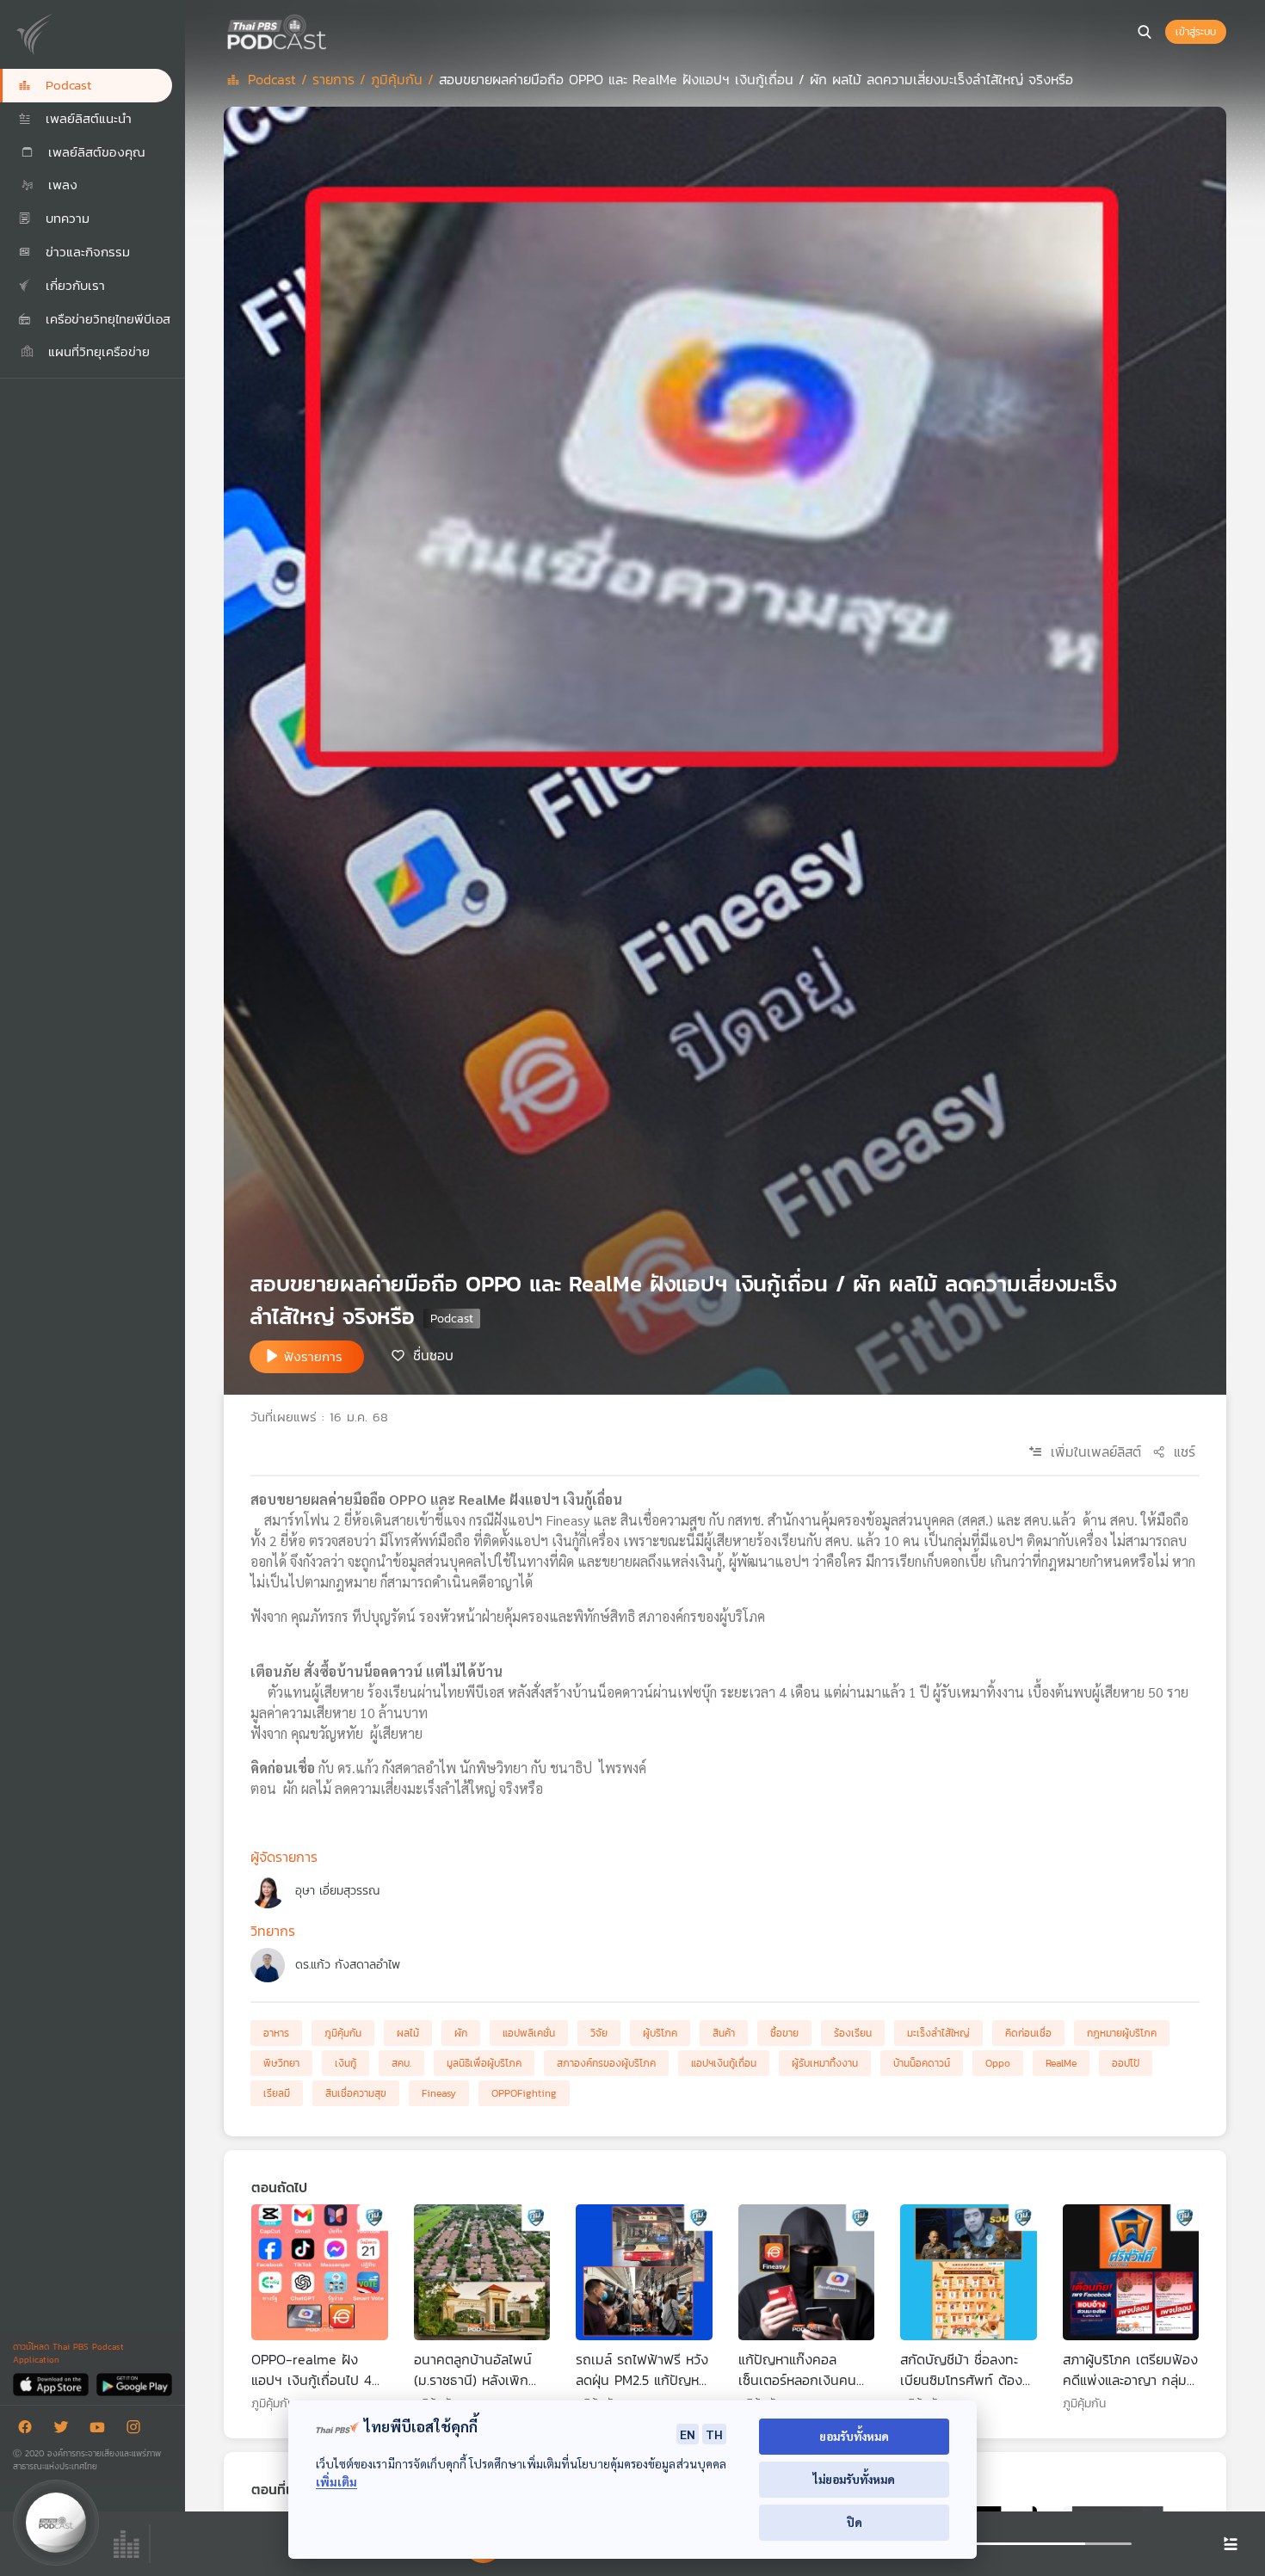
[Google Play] (134, 2384)
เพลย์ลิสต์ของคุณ (94, 152)
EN (688, 2434)
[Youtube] (102, 2430)
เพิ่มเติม (336, 2482)
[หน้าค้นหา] (1145, 32)
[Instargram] (138, 2430)
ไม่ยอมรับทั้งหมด (854, 2479)
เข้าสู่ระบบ (1196, 32)
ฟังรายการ (313, 1356)
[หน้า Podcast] (331, 30)
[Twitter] (65, 2430)
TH (714, 2434)
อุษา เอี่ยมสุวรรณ (337, 1891)
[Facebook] (29, 2430)
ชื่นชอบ (433, 1355)
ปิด (855, 2522)
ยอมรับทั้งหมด (854, 2436)
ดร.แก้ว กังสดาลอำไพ (348, 1965)
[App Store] (52, 2384)
